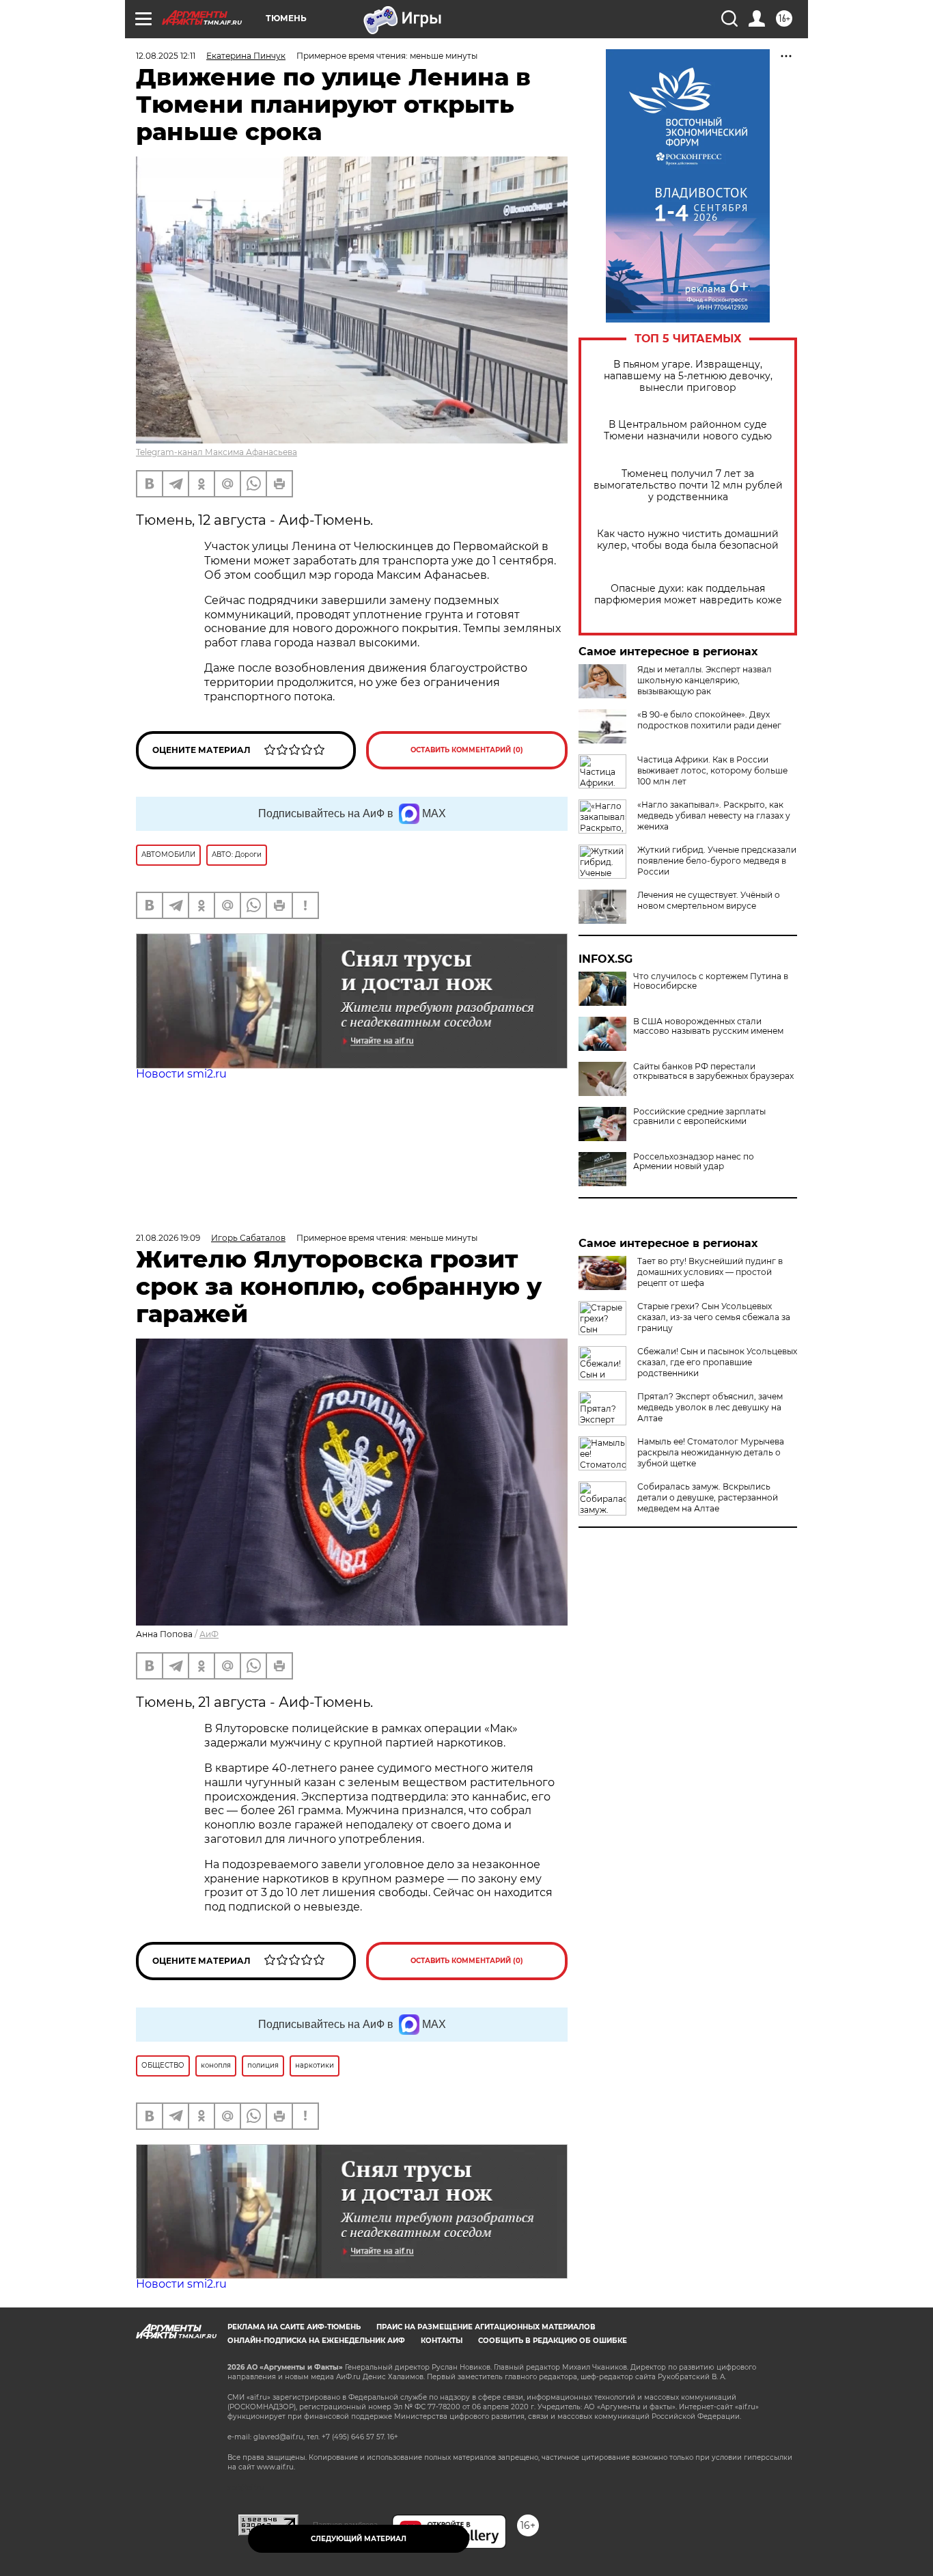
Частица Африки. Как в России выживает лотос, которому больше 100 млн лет (712, 770)
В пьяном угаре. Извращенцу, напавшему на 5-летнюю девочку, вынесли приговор (688, 376)
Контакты (442, 2341)
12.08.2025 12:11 (166, 56)
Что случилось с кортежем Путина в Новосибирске (711, 981)
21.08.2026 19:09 (168, 1238)
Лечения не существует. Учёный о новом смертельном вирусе (709, 900)
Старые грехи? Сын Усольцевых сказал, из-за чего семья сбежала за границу (714, 1317)
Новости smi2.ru (181, 1074)
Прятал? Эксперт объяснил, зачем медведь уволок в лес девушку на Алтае (710, 1407)
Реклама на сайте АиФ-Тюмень (294, 2327)
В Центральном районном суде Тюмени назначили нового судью (688, 430)
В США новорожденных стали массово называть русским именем (708, 1026)
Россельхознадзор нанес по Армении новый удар (694, 1162)
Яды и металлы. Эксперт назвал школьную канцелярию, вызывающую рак (705, 680)
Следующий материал (359, 2539)
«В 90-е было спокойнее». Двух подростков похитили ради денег (709, 720)
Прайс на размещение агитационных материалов (486, 2327)
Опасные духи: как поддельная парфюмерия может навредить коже (688, 594)
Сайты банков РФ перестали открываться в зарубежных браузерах (713, 1071)
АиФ (209, 1634)
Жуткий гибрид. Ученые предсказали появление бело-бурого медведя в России (717, 861)
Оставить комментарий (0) (467, 750)
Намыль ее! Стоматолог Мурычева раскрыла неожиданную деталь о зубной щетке (711, 1452)
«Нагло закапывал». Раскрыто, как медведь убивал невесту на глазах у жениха (714, 816)
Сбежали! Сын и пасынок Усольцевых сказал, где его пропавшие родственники (717, 1362)
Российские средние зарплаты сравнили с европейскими (699, 1116)
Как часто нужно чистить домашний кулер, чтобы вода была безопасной (688, 540)
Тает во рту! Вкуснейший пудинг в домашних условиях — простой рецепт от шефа (710, 1272)
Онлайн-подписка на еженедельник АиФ (316, 2341)
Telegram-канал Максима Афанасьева (217, 452)
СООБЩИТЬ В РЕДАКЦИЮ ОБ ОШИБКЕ (553, 2341)
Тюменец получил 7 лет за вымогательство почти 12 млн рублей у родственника (688, 485)
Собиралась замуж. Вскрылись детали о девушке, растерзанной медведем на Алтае (708, 1497)
